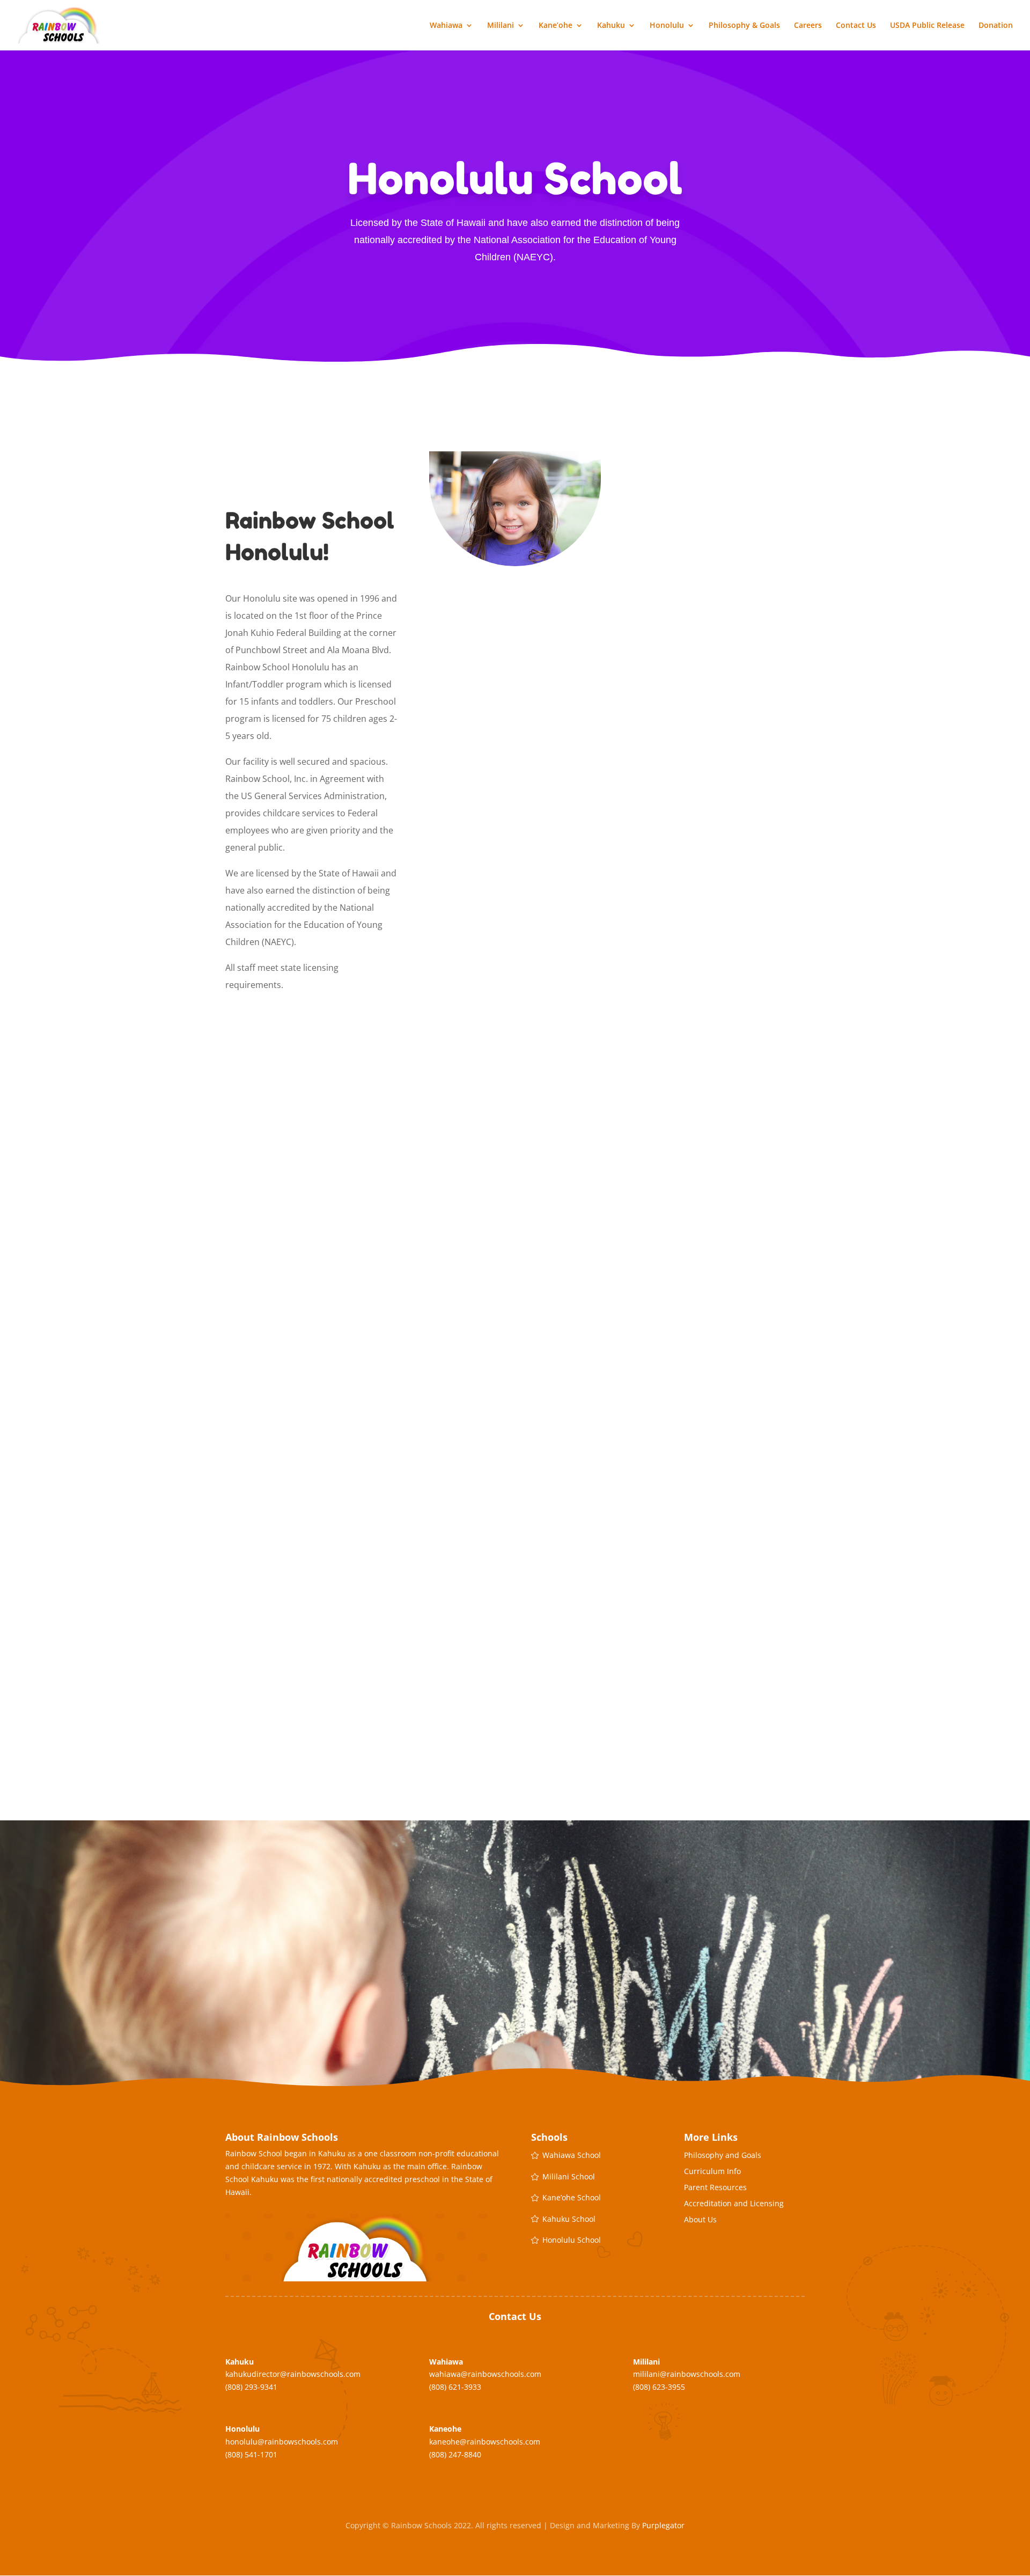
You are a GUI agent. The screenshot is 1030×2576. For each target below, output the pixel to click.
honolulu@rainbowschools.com (282, 2442)
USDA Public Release (927, 26)
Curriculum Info (712, 2172)
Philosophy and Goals (723, 2156)
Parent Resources (715, 2188)
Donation (996, 26)
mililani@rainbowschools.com (687, 2374)
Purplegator (663, 2525)
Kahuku (611, 26)
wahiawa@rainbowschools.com (485, 2374)
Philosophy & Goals (744, 26)
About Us (700, 2220)
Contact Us (856, 26)
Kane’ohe (556, 26)
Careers (808, 26)
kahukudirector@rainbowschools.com (293, 2374)
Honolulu (667, 26)
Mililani (501, 26)
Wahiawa (446, 26)
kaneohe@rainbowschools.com (485, 2442)
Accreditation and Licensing (734, 2204)
